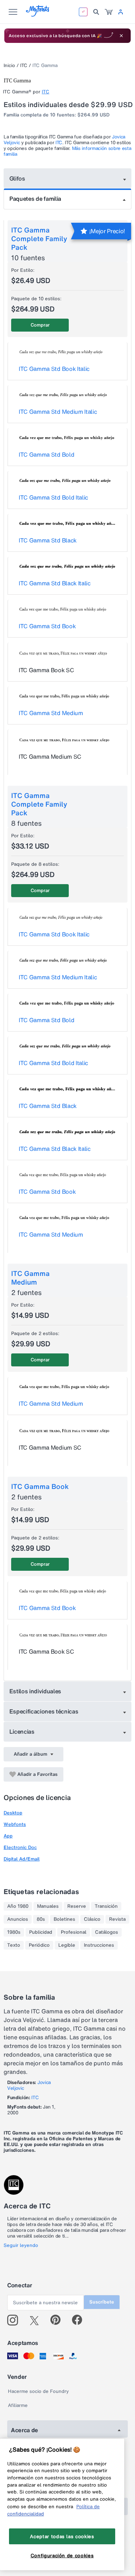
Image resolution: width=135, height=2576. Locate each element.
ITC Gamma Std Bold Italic (53, 497)
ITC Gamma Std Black (48, 540)
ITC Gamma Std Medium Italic (58, 412)
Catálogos (107, 1932)
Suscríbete (102, 2302)
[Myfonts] (38, 15)
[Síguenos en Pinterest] (58, 2320)
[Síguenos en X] (37, 2320)
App (8, 1836)
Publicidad (41, 1932)
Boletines (64, 1919)
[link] (109, 12)
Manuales (48, 1906)
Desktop (13, 1813)
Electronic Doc (20, 1847)
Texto (14, 1945)
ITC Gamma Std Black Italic (55, 583)
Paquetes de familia (35, 199)
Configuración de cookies (62, 2555)
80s (41, 1919)
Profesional (74, 1932)
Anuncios (18, 1919)
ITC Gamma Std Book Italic (54, 369)
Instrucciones (99, 1945)
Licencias (22, 1732)
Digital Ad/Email (22, 1859)
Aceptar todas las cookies (62, 2536)
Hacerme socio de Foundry (38, 2391)
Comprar (40, 325)
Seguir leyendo (21, 2245)
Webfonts (15, 1824)
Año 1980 (18, 1906)
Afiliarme (18, 2405)
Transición (106, 1906)
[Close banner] (121, 36)
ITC (24, 65)
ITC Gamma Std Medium (51, 713)
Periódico (39, 1945)
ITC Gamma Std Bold (46, 455)
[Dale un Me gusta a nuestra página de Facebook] (80, 2320)
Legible (67, 1945)
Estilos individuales (35, 1691)
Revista (117, 1919)
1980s (14, 1932)
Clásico (92, 1919)
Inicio (9, 65)
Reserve (77, 1906)
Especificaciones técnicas (44, 1711)
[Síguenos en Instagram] (15, 2320)
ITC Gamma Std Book (47, 626)
